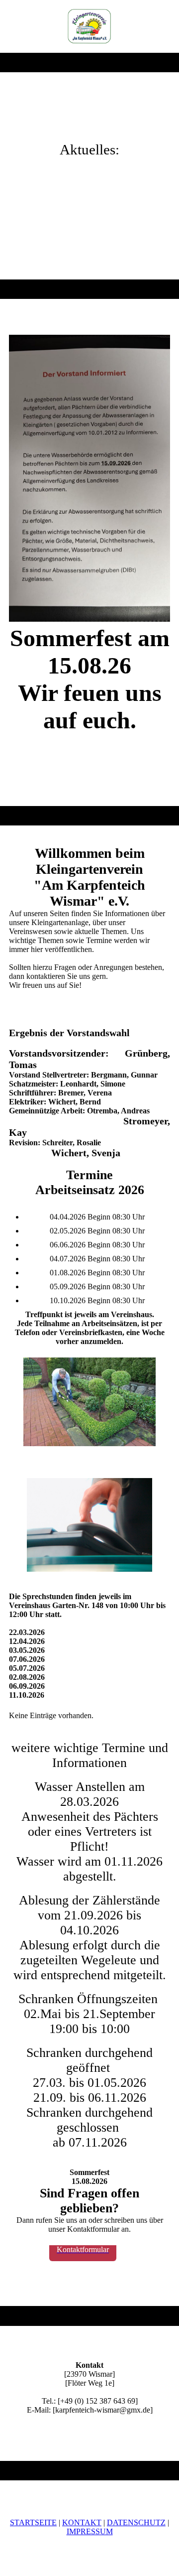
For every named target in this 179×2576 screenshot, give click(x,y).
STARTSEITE (33, 2522)
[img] (90, 26)
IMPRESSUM (90, 2531)
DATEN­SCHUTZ (136, 2522)
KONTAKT (82, 2522)
